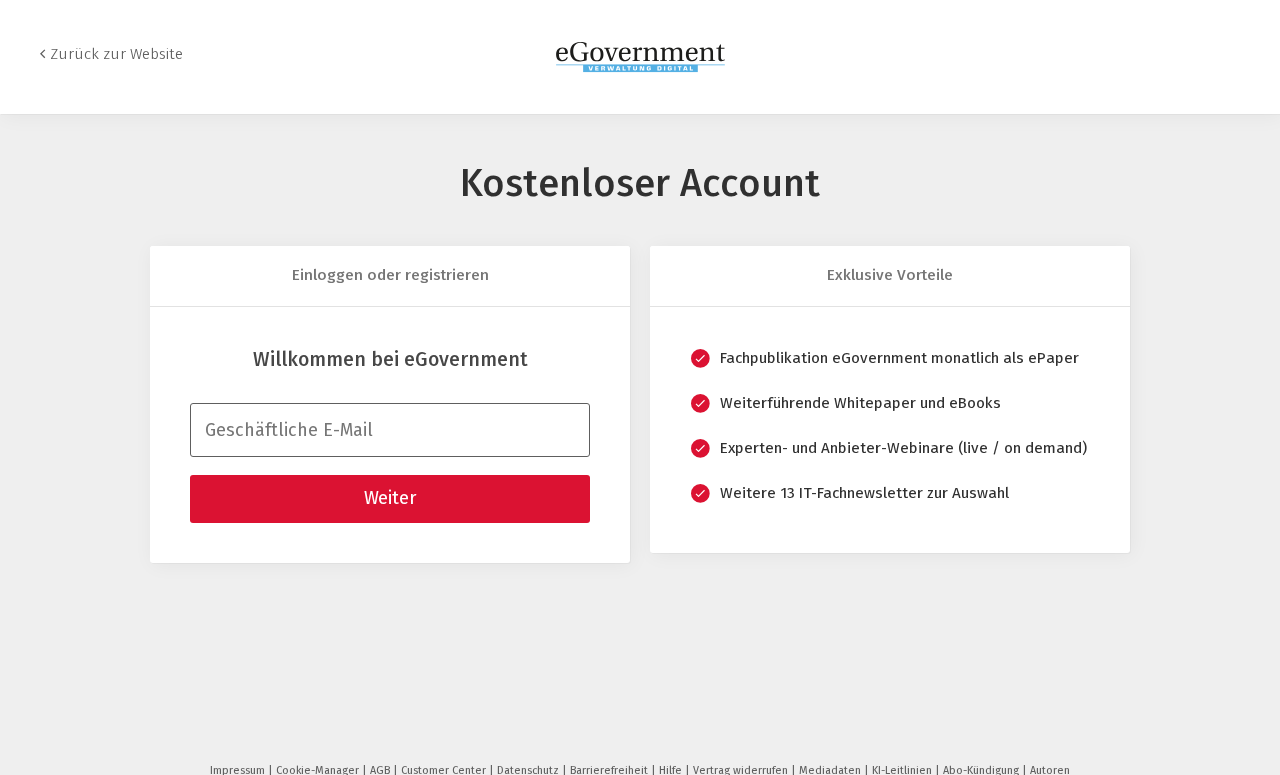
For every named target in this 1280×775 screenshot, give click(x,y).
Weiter (390, 498)
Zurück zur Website (116, 54)
